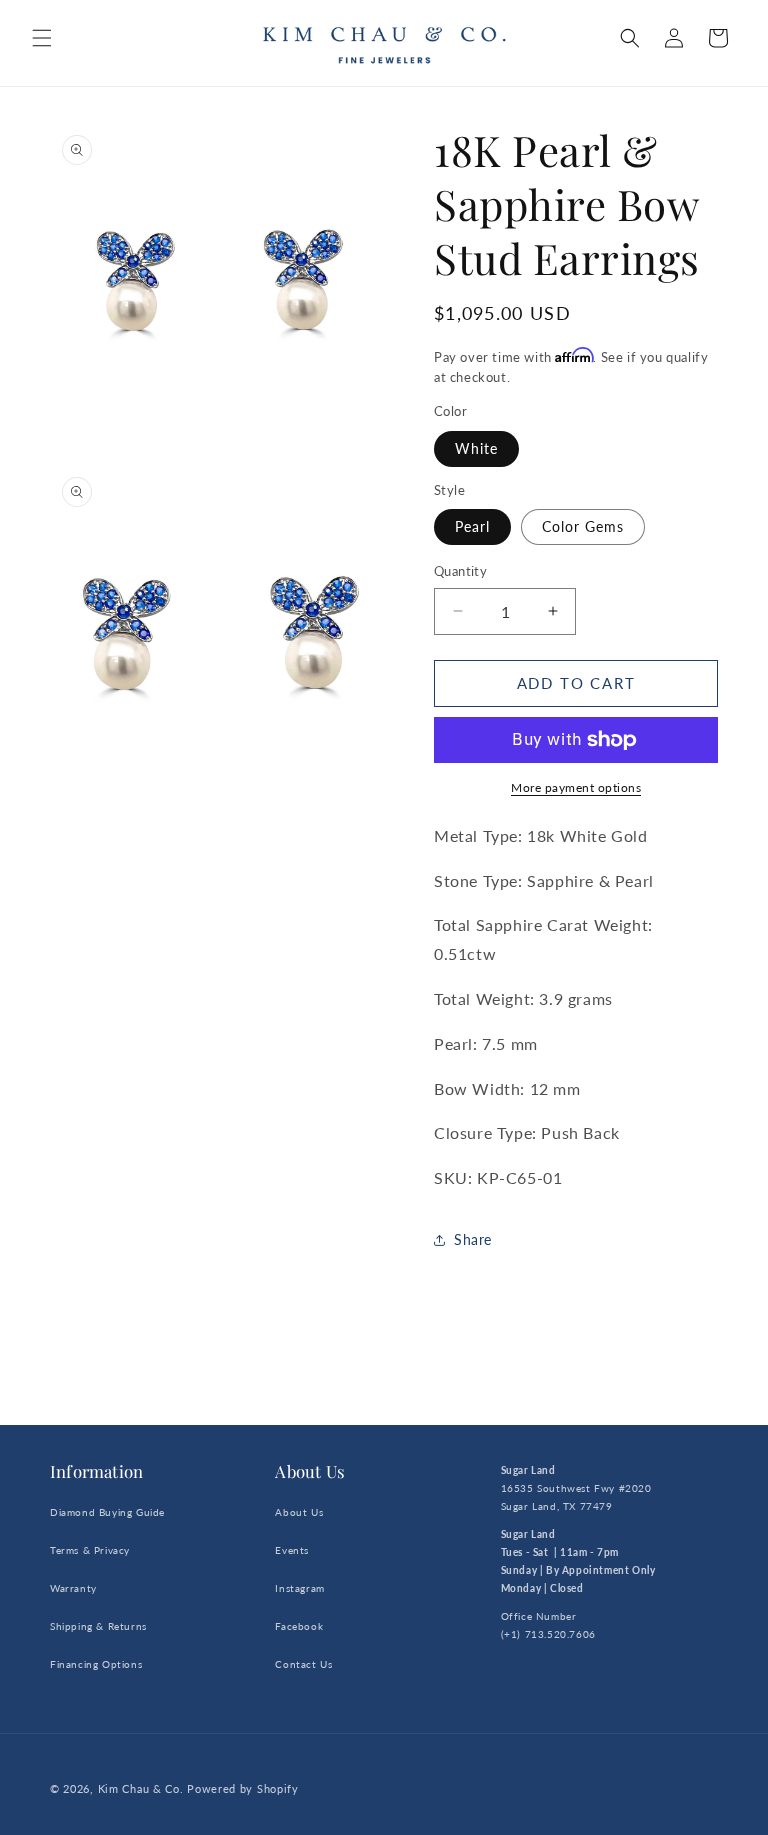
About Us (299, 1512)
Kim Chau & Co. (141, 1788)
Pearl (472, 526)
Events (292, 1550)
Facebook (299, 1626)
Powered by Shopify (243, 1788)
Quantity (460, 571)
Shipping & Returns (98, 1626)
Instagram (299, 1588)
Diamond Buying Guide (107, 1512)
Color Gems (583, 526)
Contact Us (303, 1664)
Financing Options (96, 1664)
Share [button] (473, 1239)
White (476, 448)
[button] (42, 38)
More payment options (576, 787)
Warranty (73, 1588)
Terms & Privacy (90, 1550)
